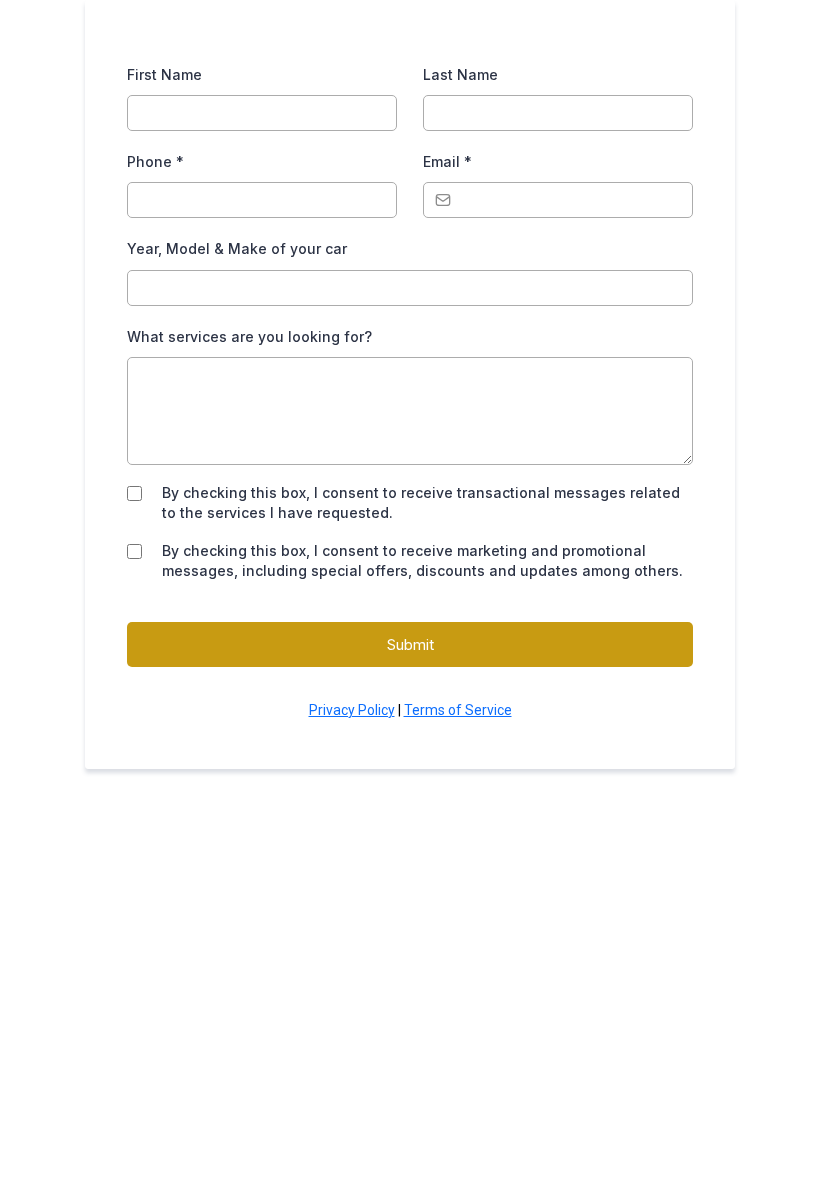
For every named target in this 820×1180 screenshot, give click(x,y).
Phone (155, 161)
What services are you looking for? (249, 336)
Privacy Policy (352, 710)
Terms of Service (458, 710)
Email (447, 161)
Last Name (460, 74)
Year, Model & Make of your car (237, 248)
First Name (164, 74)
